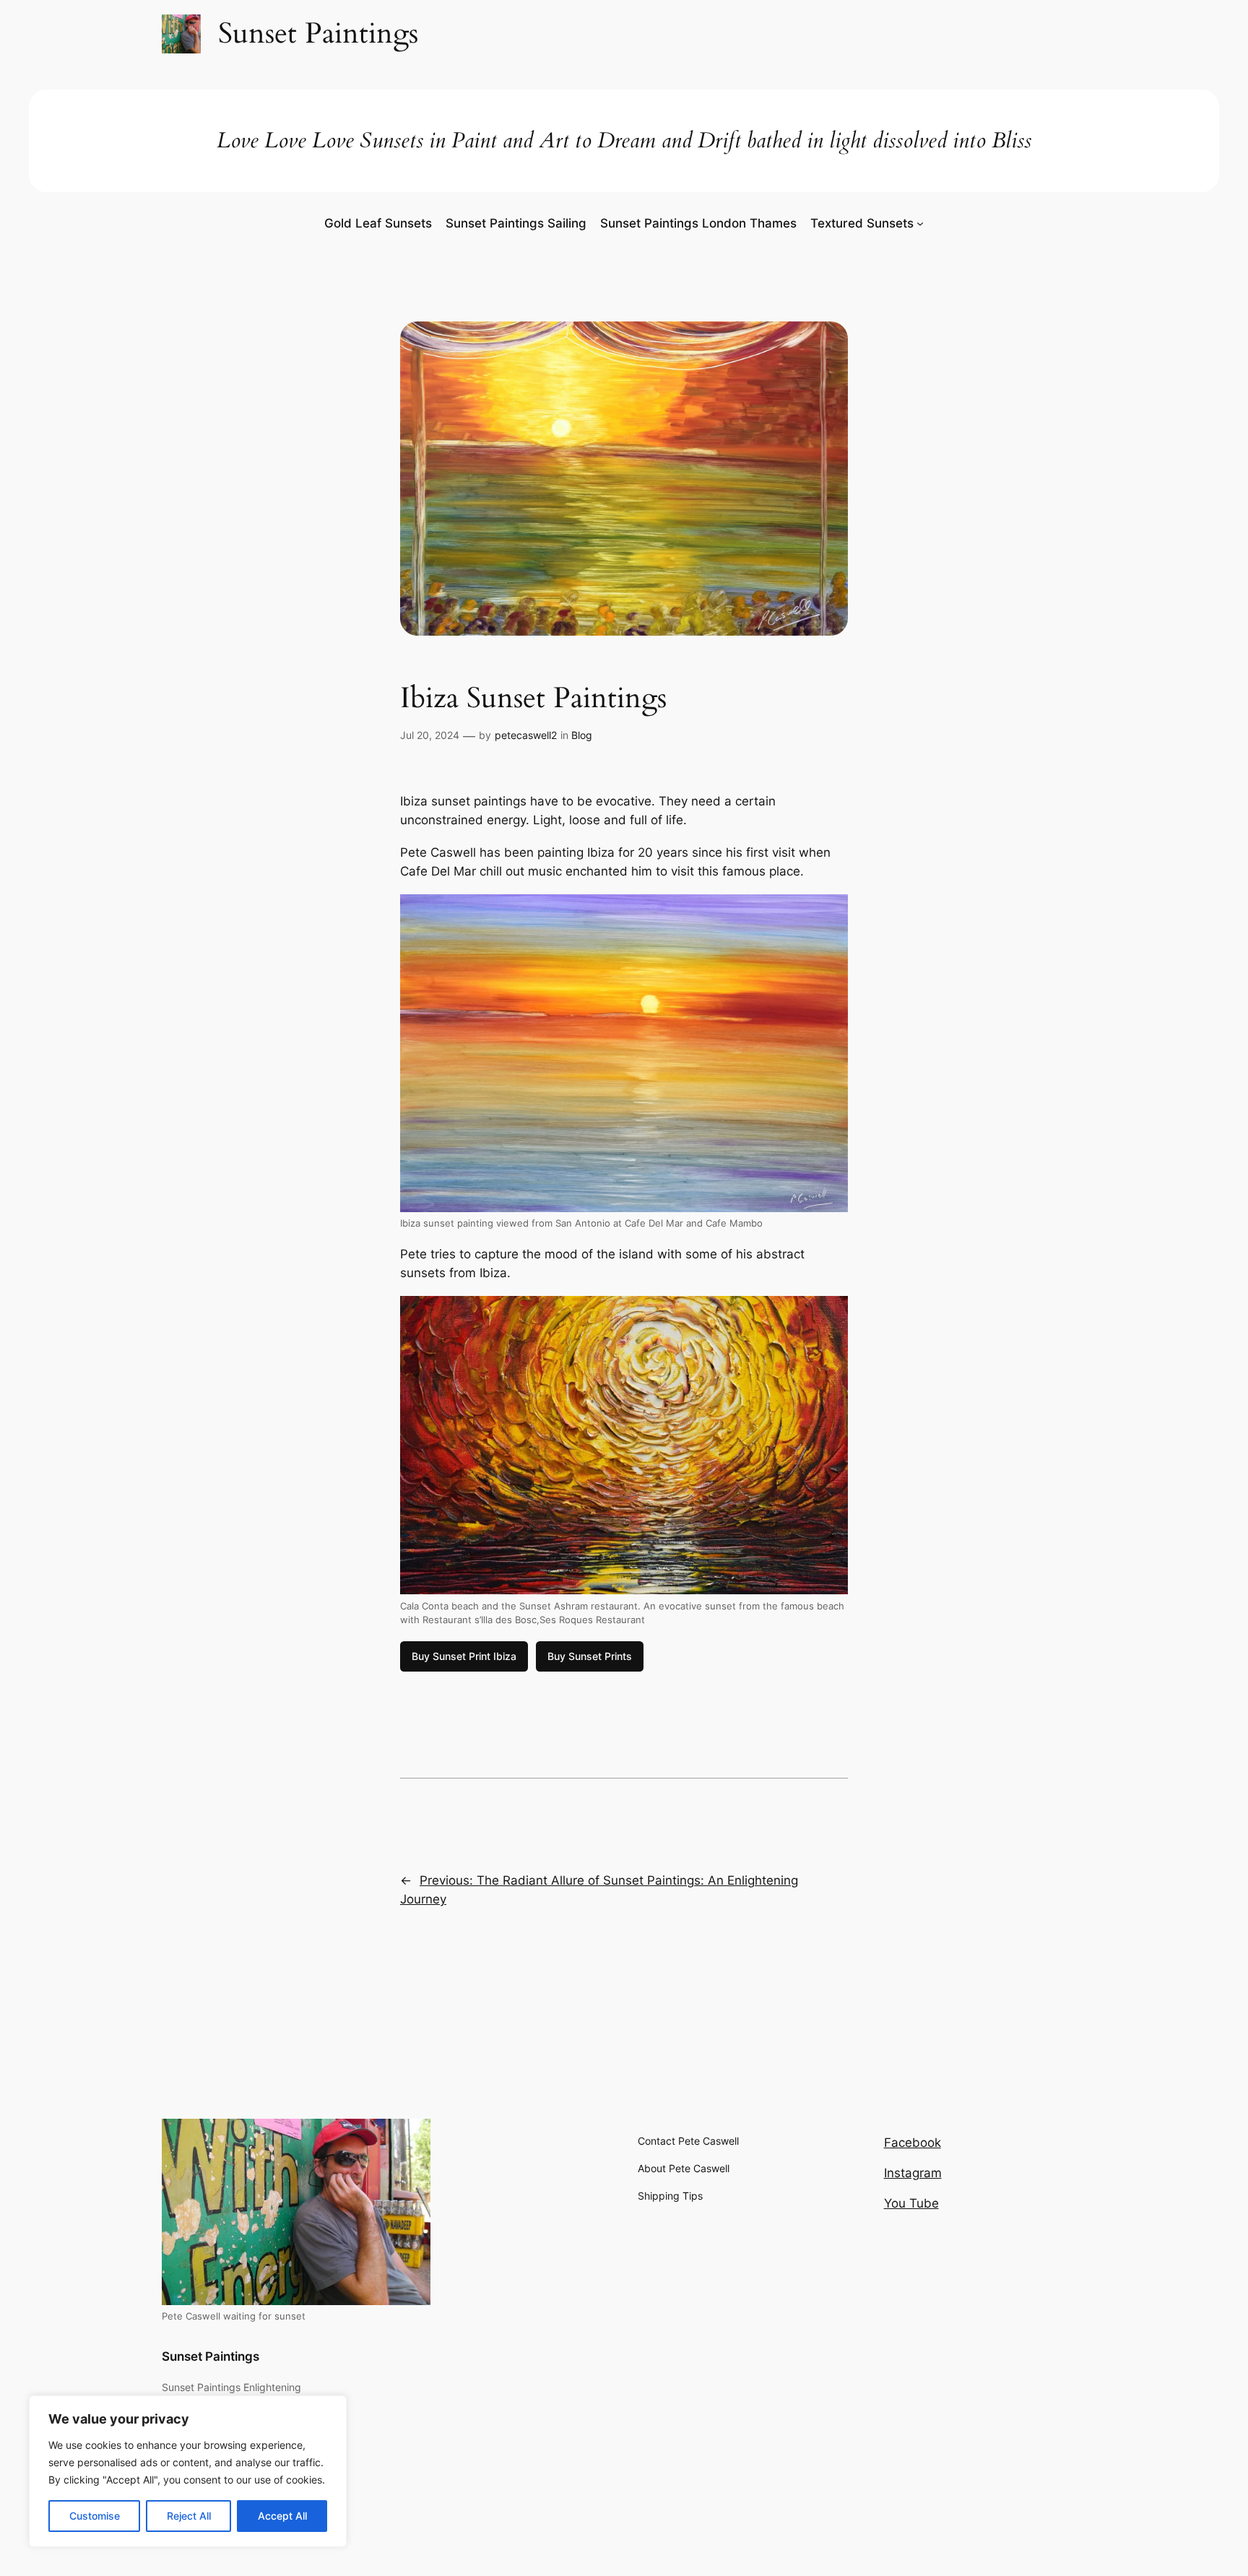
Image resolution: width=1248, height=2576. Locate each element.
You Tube (911, 2203)
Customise (95, 2516)
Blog (582, 735)
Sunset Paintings (211, 2356)
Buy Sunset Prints (590, 1656)
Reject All (189, 2516)
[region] (188, 2471)
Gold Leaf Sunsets (378, 223)
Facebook (913, 2143)
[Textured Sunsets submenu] (920, 223)
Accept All (282, 2516)
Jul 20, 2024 (430, 735)
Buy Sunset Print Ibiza (464, 1656)
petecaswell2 (526, 735)
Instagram (913, 2173)
